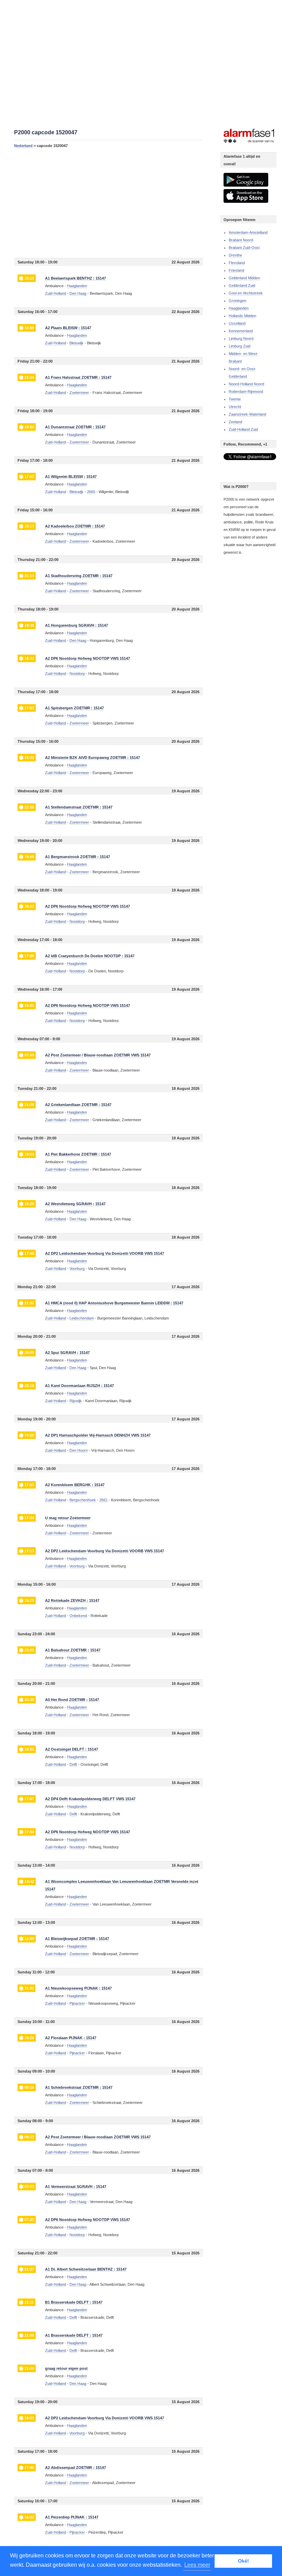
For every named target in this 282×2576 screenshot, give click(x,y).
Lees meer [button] (197, 2565)
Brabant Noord (241, 240)
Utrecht (235, 407)
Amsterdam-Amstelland (248, 232)
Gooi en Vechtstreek (246, 293)
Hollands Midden (242, 316)
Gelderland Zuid (242, 285)
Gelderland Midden (244, 278)
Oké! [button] (243, 2561)
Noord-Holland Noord (246, 384)
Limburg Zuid (240, 346)
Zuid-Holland (56, 293)
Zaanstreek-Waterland (247, 414)
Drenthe (235, 255)
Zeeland (235, 422)
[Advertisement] (109, 203)
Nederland (23, 146)
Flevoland (237, 263)
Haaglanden (239, 308)
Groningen (237, 301)
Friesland (236, 270)
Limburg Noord (241, 338)
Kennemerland (241, 331)
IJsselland (237, 323)
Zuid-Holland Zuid (243, 429)
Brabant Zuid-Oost (244, 248)
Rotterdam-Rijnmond (246, 392)
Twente (235, 399)
